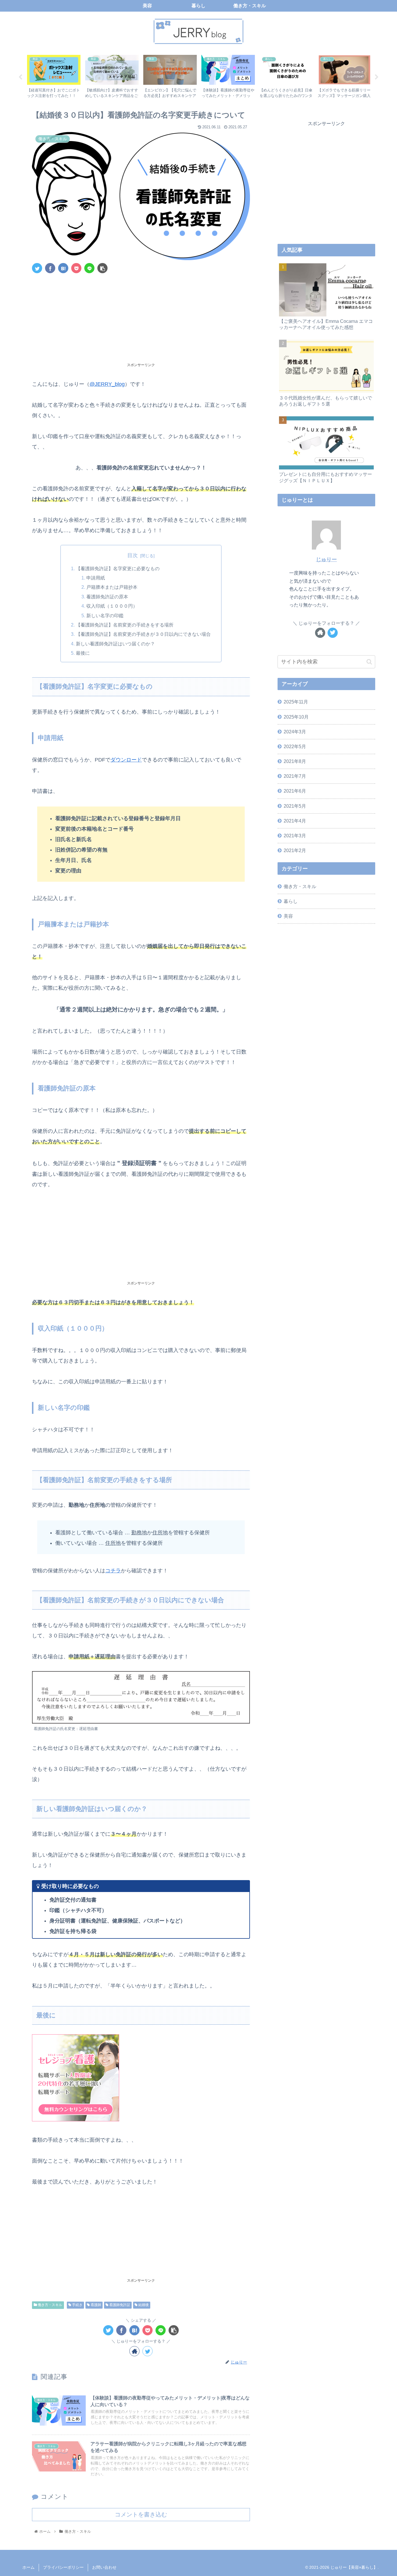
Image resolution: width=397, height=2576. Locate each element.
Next (377, 77)
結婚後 (143, 2305)
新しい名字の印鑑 (105, 615)
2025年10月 (296, 717)
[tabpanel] (54, 76)
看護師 (95, 2305)
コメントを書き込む (141, 2514)
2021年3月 (295, 836)
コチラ (113, 1571)
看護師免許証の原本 (107, 597)
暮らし (291, 901)
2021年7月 (295, 776)
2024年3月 (295, 732)
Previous (20, 77)
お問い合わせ (104, 2567)
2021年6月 (295, 791)
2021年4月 (295, 821)
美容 (288, 916)
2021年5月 (295, 806)
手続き (77, 2305)
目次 (133, 555)
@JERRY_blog (107, 384)
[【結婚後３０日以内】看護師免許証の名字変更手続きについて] (63, 268)
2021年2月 (295, 850)
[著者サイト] (134, 2351)
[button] (369, 662)
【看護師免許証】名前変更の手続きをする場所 (125, 625)
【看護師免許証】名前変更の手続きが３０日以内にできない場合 (143, 634)
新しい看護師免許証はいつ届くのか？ (115, 644)
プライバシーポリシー (63, 2567)
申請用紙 (96, 578)
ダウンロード (126, 760)
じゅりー (326, 559)
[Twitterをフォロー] (147, 2351)
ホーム (28, 2567)
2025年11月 (296, 702)
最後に (83, 653)
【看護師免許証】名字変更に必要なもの (118, 568)
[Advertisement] (141, 321)
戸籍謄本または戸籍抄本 (112, 587)
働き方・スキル (50, 2305)
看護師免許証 (119, 2305)
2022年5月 (295, 746)
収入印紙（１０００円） (112, 606)
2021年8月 (295, 761)
